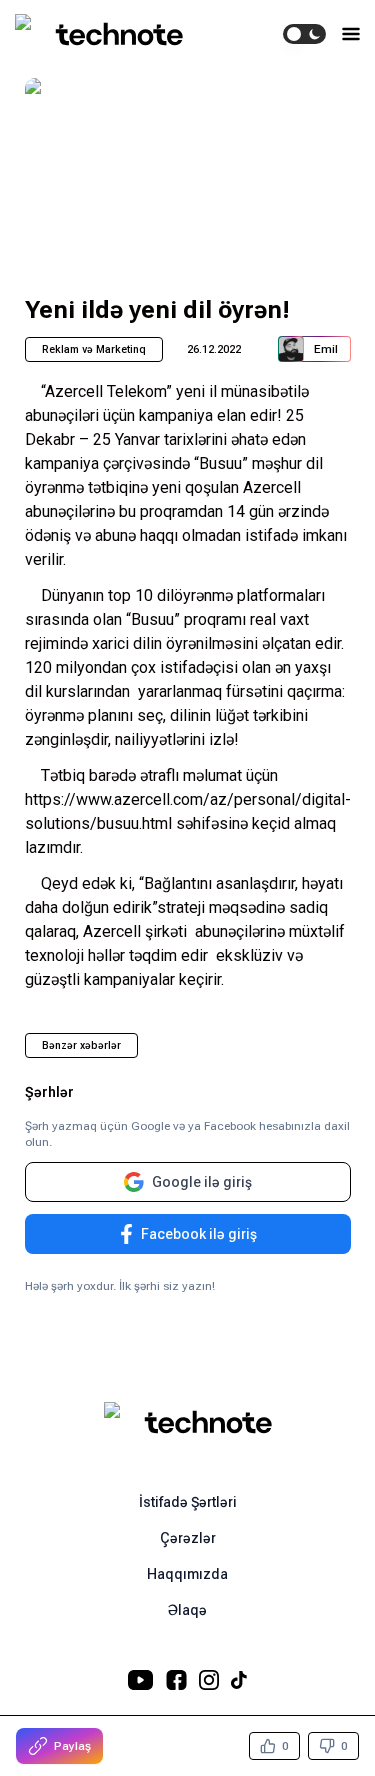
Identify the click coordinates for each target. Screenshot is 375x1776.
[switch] (304, 34)
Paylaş (72, 1746)
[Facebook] (176, 1680)
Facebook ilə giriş (199, 1234)
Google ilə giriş (202, 1182)
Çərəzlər (188, 1538)
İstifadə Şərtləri (188, 1502)
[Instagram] (209, 1680)
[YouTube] (141, 1680)
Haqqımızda (187, 1574)
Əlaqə (187, 1610)
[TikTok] (239, 1680)
